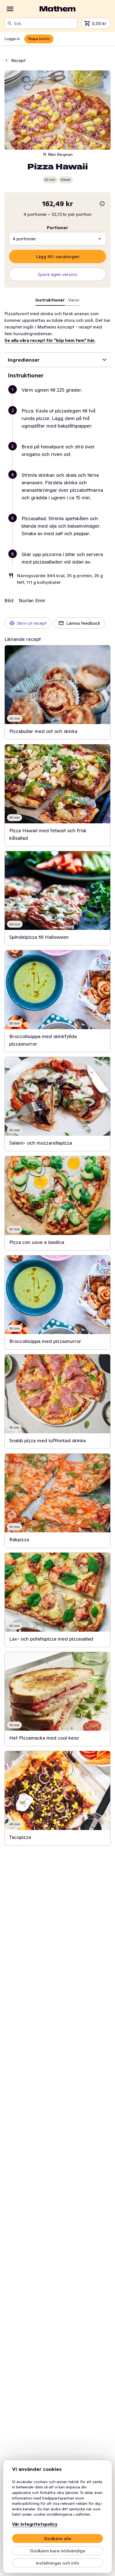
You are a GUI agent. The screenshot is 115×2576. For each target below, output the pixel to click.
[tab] (74, 301)
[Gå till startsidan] (57, 9)
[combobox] (44, 23)
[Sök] (10, 23)
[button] (60, 397)
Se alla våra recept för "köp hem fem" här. (50, 340)
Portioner (57, 228)
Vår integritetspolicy (35, 2524)
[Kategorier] (10, 9)
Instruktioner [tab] (50, 300)
